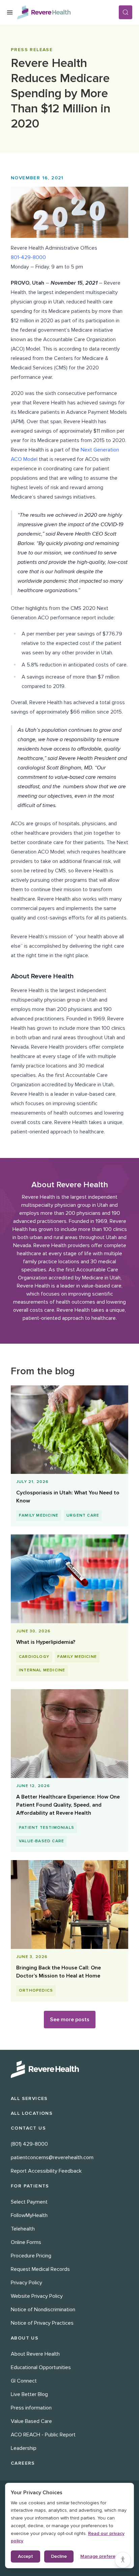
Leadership (24, 2448)
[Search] (126, 12)
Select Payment (29, 2202)
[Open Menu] (10, 12)
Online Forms (26, 2242)
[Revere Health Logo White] (69, 2069)
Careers (23, 2463)
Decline (59, 2556)
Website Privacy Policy (37, 2296)
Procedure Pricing (31, 2256)
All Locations (32, 2113)
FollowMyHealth (29, 2215)
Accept (25, 2556)
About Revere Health (35, 2354)
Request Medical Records (40, 2269)
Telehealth (23, 2229)
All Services (29, 2098)
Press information (31, 2408)
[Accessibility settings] (123, 2560)
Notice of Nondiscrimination (43, 2310)
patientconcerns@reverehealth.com (52, 2157)
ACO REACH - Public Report (43, 2435)
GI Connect (24, 2381)
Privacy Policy (26, 2283)
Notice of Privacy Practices (42, 2323)
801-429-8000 (28, 257)
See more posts (70, 2020)
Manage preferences (103, 2556)
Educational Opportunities (41, 2367)
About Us (25, 2338)
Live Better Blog (29, 2394)
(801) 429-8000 (29, 2144)
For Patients (30, 2186)
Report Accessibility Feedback (46, 2171)
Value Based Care (31, 2421)
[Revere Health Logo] (68, 12)
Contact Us (28, 2128)
